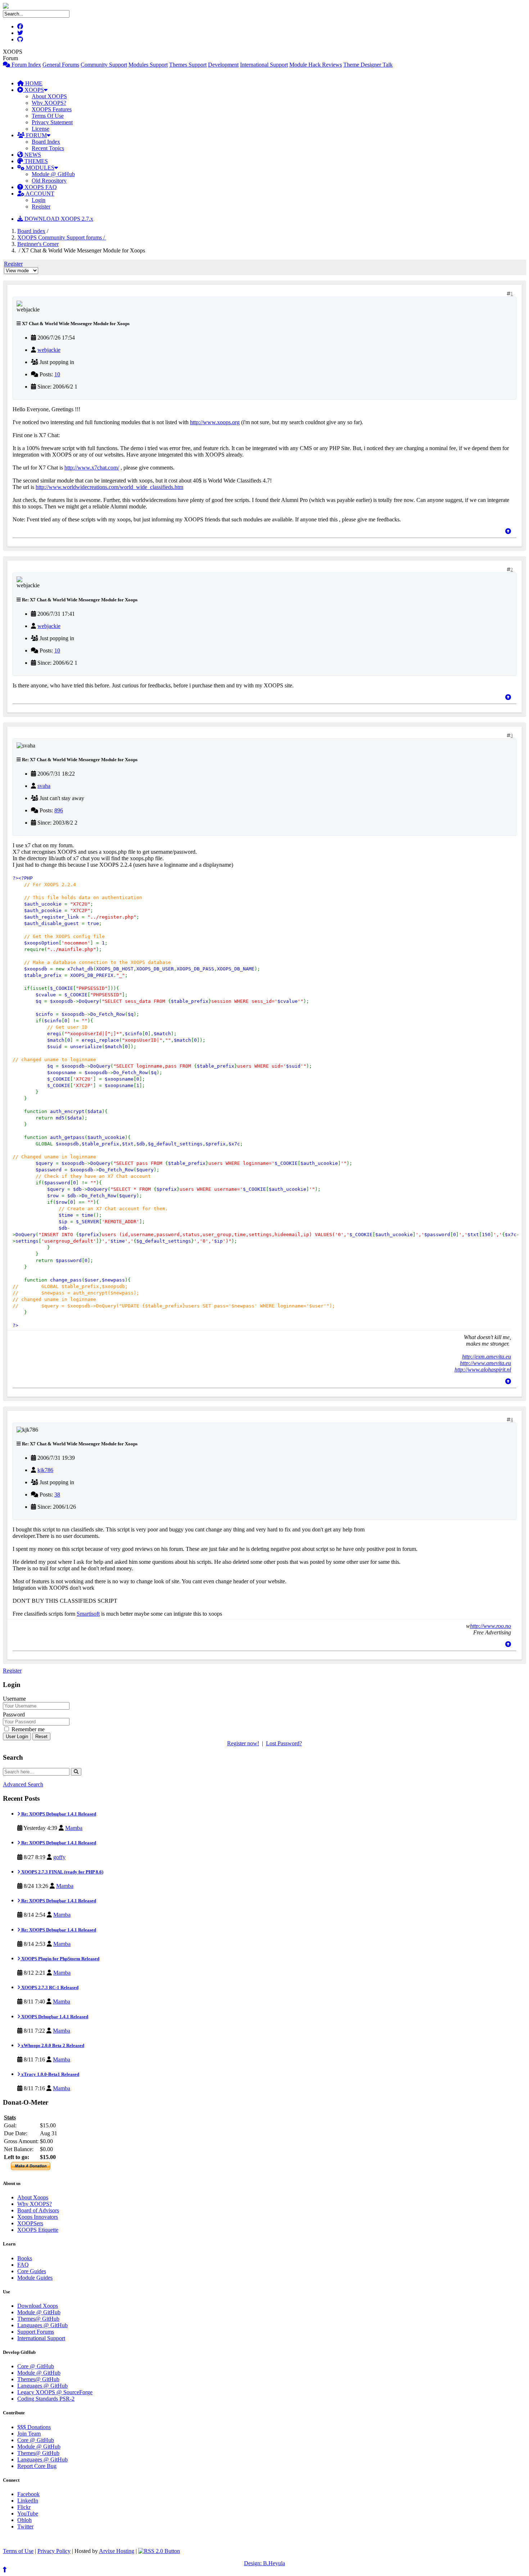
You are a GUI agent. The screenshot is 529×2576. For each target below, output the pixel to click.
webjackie (49, 350)
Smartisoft (88, 1614)
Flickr (24, 2507)
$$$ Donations (34, 2427)
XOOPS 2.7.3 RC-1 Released (49, 1987)
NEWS (32, 155)
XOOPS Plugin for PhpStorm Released (60, 1959)
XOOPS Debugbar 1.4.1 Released (54, 2017)
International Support (264, 65)
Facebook (28, 2494)
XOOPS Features (52, 109)
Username (14, 1699)
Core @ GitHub (36, 2366)
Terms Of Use (48, 116)
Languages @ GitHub (42, 2325)
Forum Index (26, 65)
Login (39, 200)
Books (25, 2258)
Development (223, 65)
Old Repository (49, 181)
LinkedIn (28, 2501)
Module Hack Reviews (316, 65)
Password (14, 1715)
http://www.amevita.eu (485, 1363)
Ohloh (24, 2520)
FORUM (36, 135)
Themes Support (188, 65)
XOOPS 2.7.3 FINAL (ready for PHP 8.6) (62, 1872)
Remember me (27, 1729)
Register (41, 207)
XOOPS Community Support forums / (62, 237)
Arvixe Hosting (117, 2551)
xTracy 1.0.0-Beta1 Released (50, 2074)
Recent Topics (48, 148)
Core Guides (32, 2271)
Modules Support (148, 65)
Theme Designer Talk (368, 65)
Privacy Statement (52, 122)
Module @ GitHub (53, 174)
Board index (31, 231)
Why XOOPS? (49, 103)
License (40, 129)
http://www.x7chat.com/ (92, 468)
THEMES (35, 161)
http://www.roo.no (490, 1626)
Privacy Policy (54, 2551)
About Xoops (33, 2197)
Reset (41, 1736)
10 (57, 374)
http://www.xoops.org (215, 422)
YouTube (28, 2514)
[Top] (508, 531)
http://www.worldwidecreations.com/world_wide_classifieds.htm (109, 487)
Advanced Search (23, 1784)
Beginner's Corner (38, 244)
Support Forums (36, 2332)
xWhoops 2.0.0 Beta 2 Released (52, 2045)
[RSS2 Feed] (159, 2551)
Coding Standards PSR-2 (46, 2399)
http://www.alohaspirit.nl (483, 1370)
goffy (59, 1857)
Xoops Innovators (38, 2217)
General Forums (61, 65)
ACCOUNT (39, 194)
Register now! (243, 1743)
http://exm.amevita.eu (487, 1357)
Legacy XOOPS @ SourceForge (55, 2392)
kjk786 (45, 1470)
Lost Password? (284, 1743)
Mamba (74, 1828)
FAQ (23, 2265)
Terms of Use (18, 2551)
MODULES (39, 168)
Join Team (29, 2434)
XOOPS (33, 90)
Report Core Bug (37, 2466)
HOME (33, 83)
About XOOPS (49, 96)
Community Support (104, 65)
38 (57, 1495)
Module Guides (35, 2278)
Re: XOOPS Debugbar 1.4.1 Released (58, 1814)
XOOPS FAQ (40, 187)
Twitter (25, 2526)
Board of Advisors (38, 2210)
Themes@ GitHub (38, 2319)
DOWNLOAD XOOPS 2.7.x (58, 219)
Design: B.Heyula (264, 2563)
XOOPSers (30, 2223)
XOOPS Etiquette (38, 2230)
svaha (44, 786)
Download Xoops (38, 2306)
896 (59, 810)
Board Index (46, 142)
